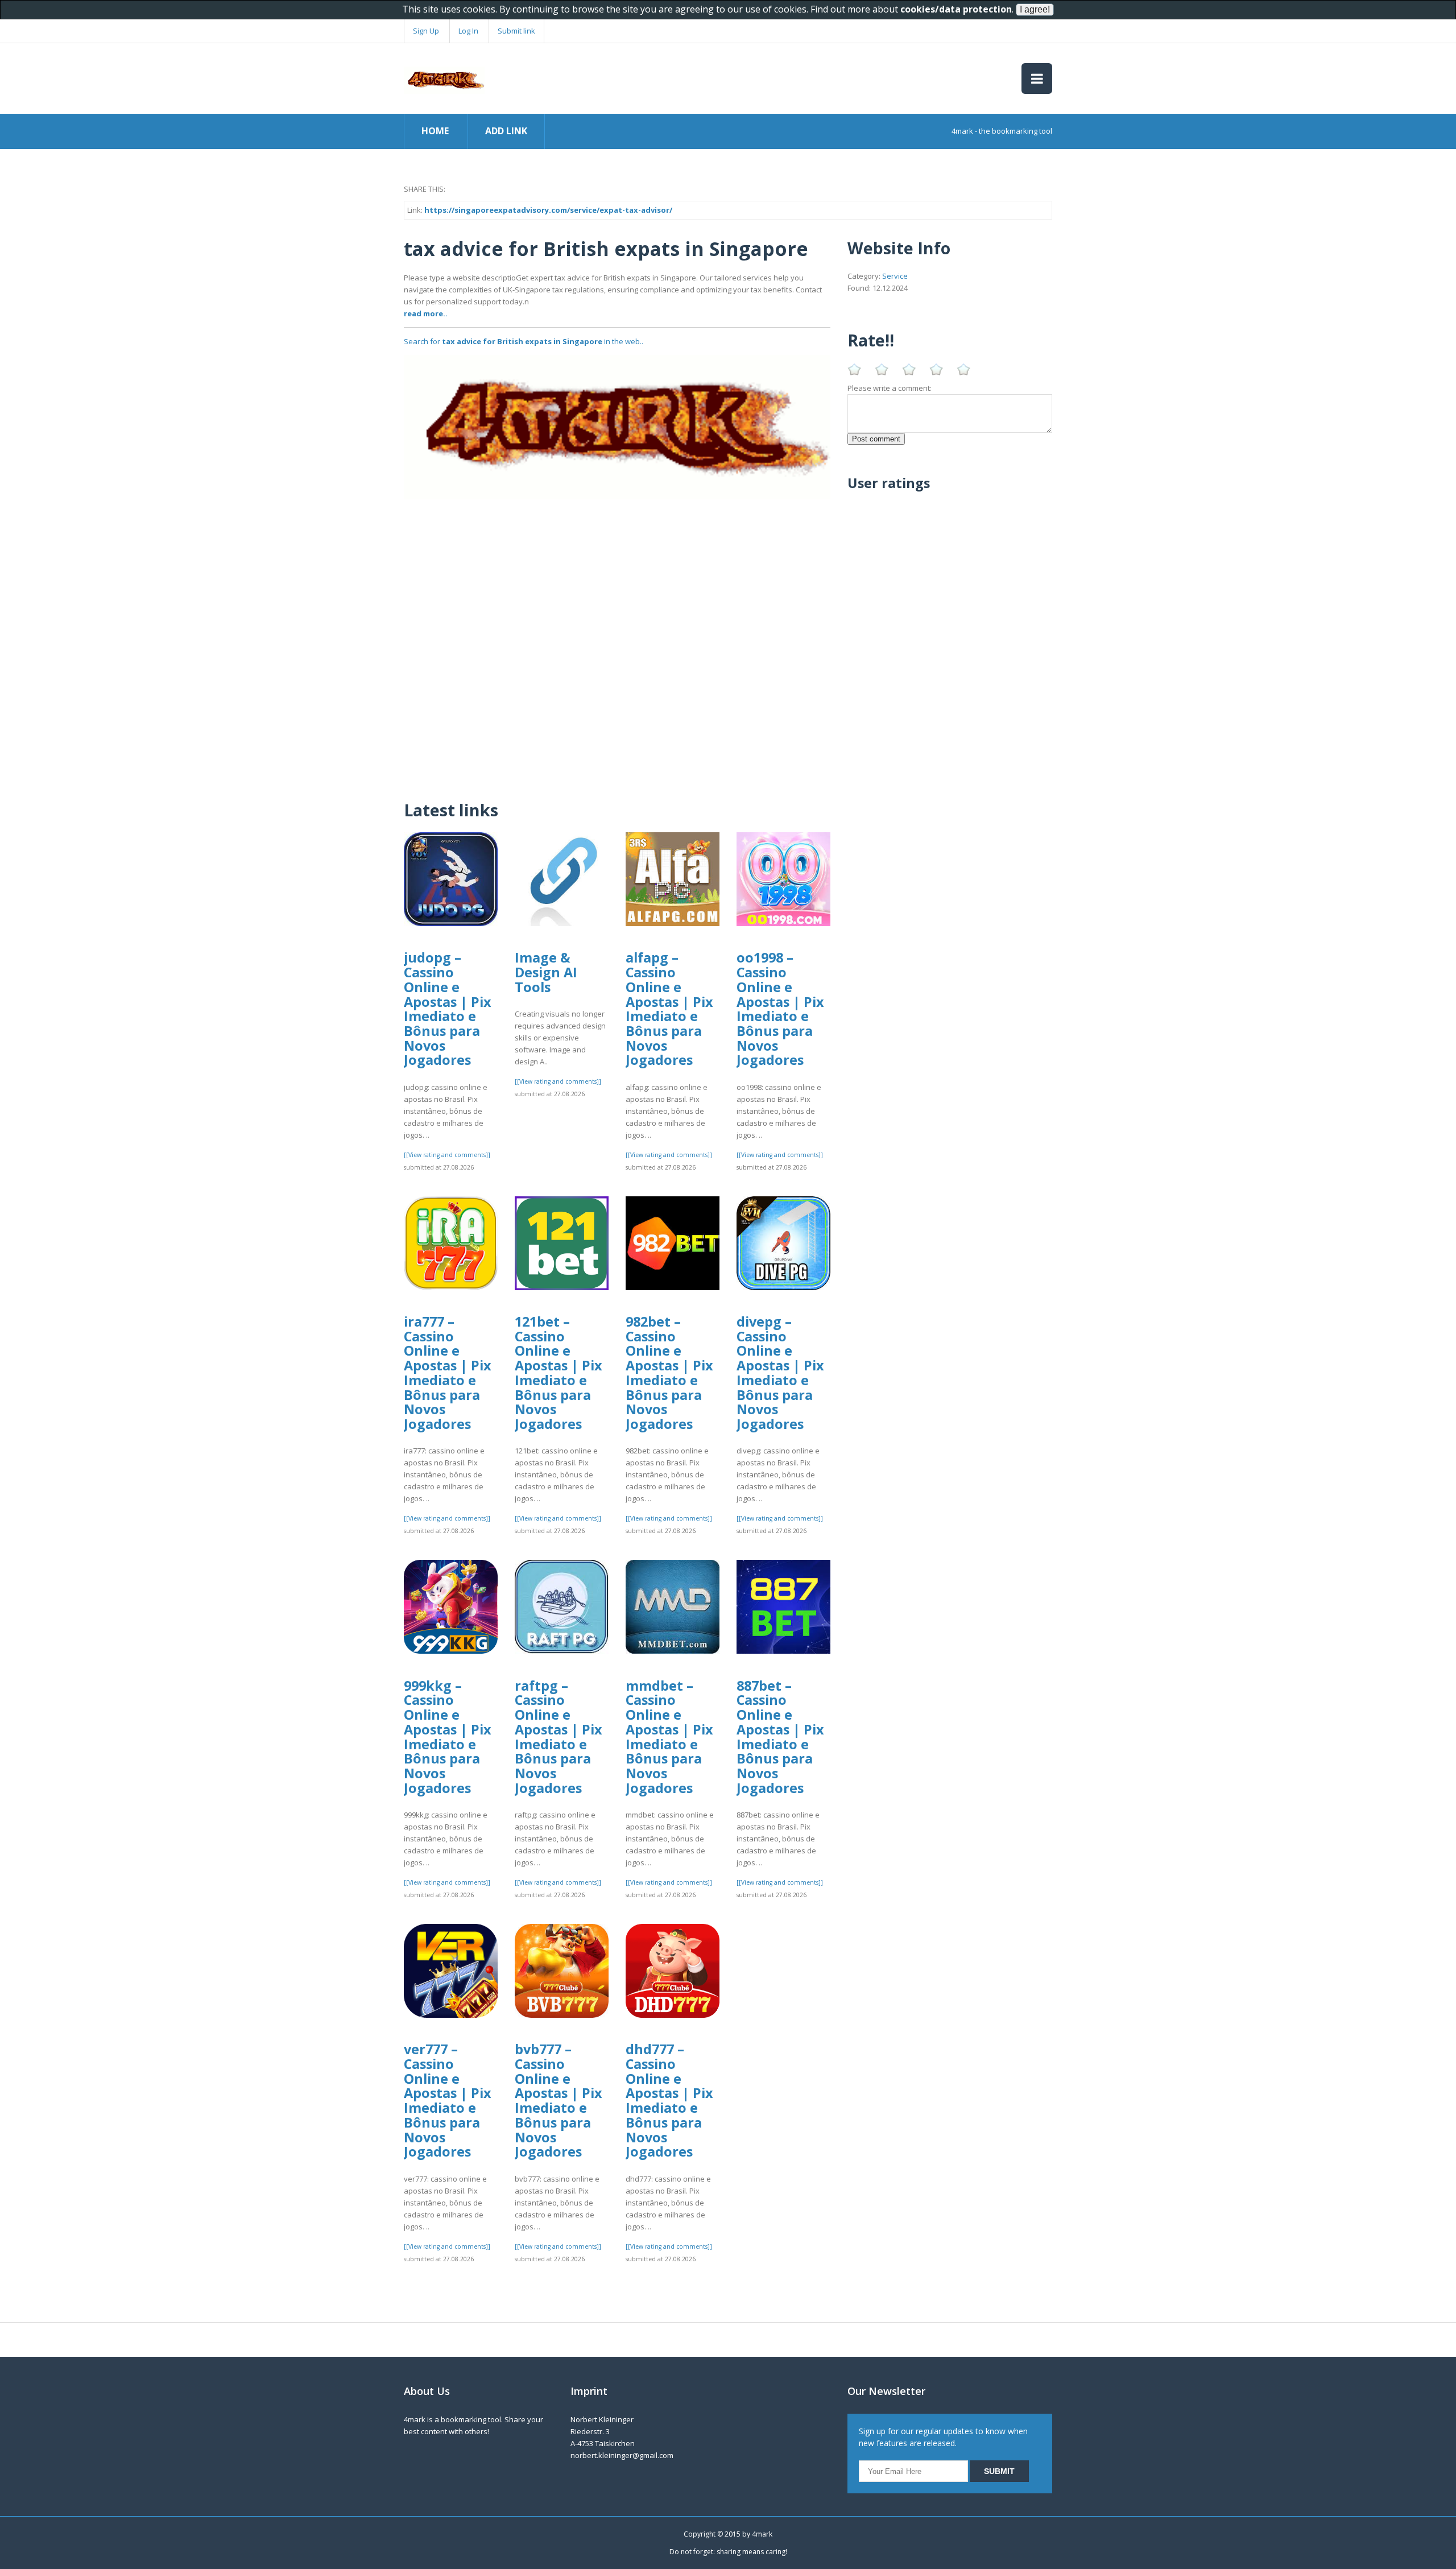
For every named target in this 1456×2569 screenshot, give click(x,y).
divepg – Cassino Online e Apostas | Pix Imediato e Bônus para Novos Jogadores (780, 1373)
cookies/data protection (956, 9)
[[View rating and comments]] (447, 1155)
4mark (762, 2534)
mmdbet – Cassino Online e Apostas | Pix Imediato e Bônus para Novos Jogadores (669, 1737)
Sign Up (426, 31)
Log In (468, 31)
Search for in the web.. (524, 341)
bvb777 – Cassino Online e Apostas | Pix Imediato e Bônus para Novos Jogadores (559, 2100)
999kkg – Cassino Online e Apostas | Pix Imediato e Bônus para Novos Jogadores (448, 1737)
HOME (435, 131)
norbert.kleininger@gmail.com (622, 2455)
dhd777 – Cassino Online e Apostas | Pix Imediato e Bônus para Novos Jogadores (669, 2100)
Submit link (516, 31)
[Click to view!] (617, 427)
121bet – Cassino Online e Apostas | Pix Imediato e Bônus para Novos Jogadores (559, 1373)
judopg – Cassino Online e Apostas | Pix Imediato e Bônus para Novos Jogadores (448, 1009)
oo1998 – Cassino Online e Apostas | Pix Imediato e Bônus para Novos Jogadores (780, 1009)
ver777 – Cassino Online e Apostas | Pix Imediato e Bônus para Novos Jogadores (448, 2100)
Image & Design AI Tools (546, 972)
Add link (506, 131)
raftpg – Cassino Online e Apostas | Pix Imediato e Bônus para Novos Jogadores (559, 1737)
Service (895, 276)
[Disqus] (617, 642)
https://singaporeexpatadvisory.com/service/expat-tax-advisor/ (548, 210)
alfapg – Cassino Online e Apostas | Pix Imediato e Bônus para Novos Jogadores (669, 1009)
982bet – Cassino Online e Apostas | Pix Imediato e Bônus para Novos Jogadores (669, 1373)
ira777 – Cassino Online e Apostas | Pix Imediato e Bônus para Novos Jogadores (448, 1373)
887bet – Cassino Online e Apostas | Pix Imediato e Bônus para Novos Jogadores (780, 1737)
